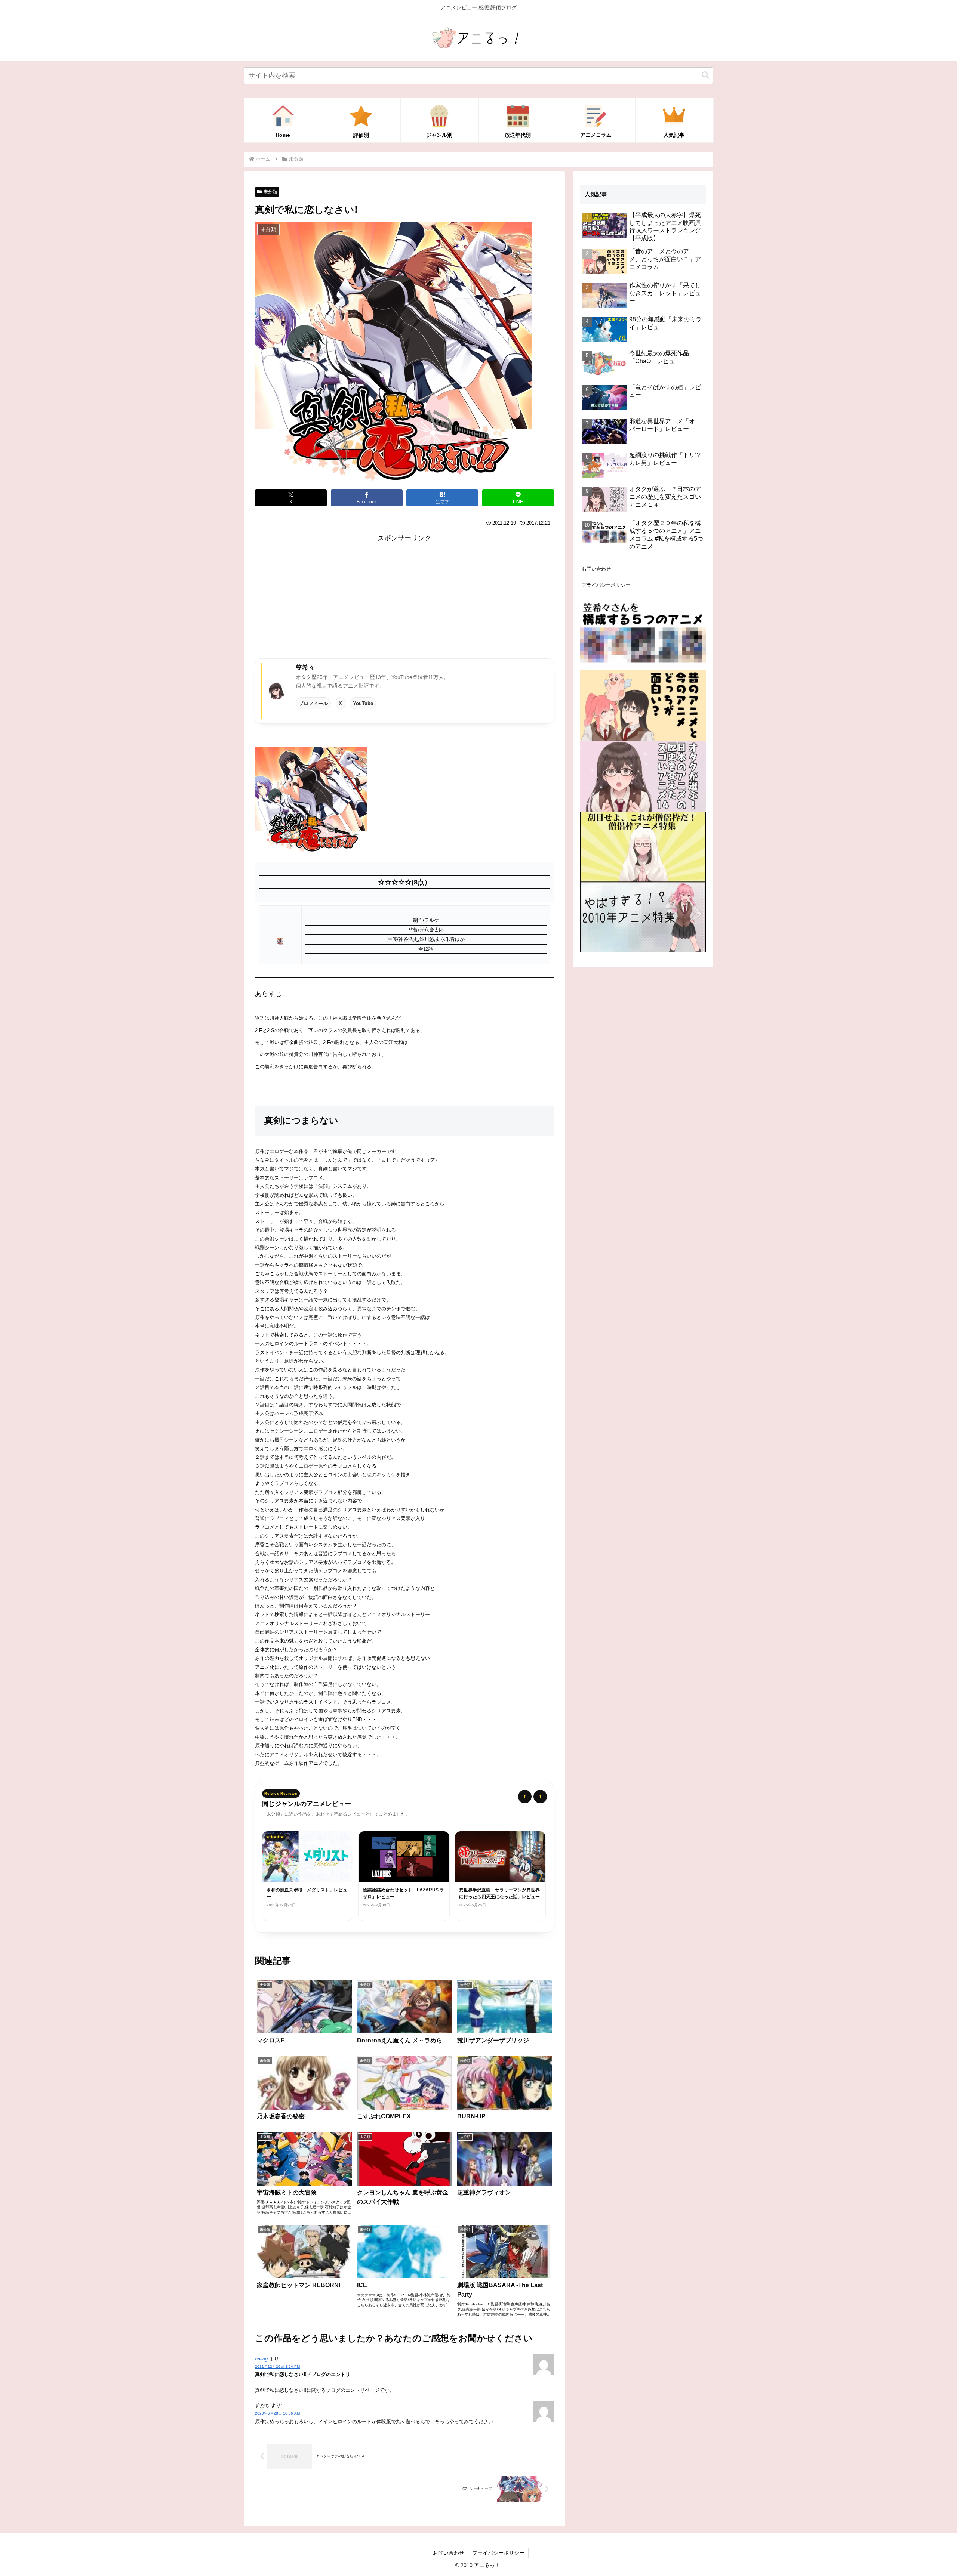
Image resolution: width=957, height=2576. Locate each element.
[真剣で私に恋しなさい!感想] (311, 799)
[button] (705, 75)
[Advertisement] (404, 597)
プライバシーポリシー (606, 585)
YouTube (363, 703)
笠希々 (305, 667)
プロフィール (313, 703)
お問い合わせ (596, 569)
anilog (261, 2359)
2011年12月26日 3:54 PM (277, 2367)
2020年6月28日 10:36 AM (277, 2413)
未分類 (270, 192)
